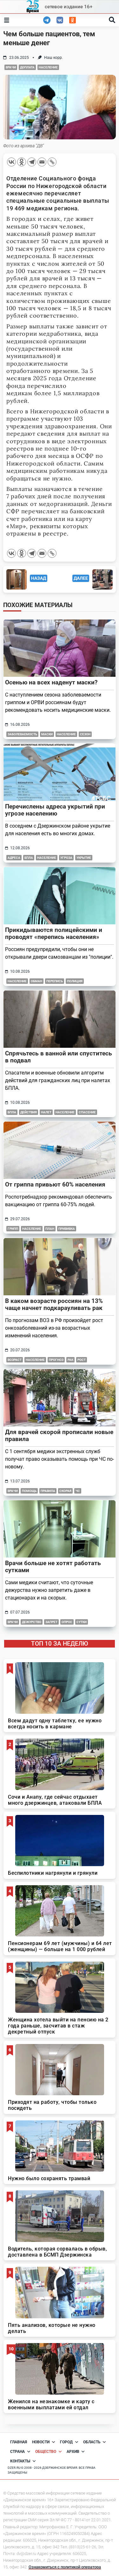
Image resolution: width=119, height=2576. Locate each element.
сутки (82, 1622)
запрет (51, 1622)
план (50, 1229)
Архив (73, 2452)
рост (82, 1360)
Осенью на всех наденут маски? (51, 682)
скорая (65, 1491)
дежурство (32, 1622)
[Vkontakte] (11, 162)
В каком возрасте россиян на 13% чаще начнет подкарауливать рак (54, 1304)
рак (70, 1360)
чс (78, 1491)
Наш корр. (53, 58)
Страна (17, 2452)
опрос (67, 1622)
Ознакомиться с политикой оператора (65, 2567)
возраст (15, 1360)
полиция (75, 981)
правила (48, 1491)
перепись (55, 981)
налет (46, 1112)
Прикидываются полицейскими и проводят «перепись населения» (54, 933)
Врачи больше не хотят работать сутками (53, 1567)
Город (66, 2442)
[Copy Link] (52, 162)
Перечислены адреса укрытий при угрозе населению (55, 810)
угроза (66, 858)
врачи (11, 67)
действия (29, 1112)
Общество (46, 2452)
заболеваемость (22, 734)
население (48, 67)
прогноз (56, 1360)
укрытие (84, 858)
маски (47, 734)
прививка (67, 1229)
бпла (29, 858)
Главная (19, 2442)
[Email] (42, 162)
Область (92, 2442)
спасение (87, 1112)
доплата (27, 67)
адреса (14, 858)
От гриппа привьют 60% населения (55, 1184)
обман (36, 981)
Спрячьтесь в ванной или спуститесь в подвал (59, 1057)
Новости (41, 2442)
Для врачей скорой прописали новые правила (59, 1435)
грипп (13, 1229)
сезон (85, 734)
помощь (29, 1491)
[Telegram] (32, 162)
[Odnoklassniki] (22, 162)
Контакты (20, 2461)
